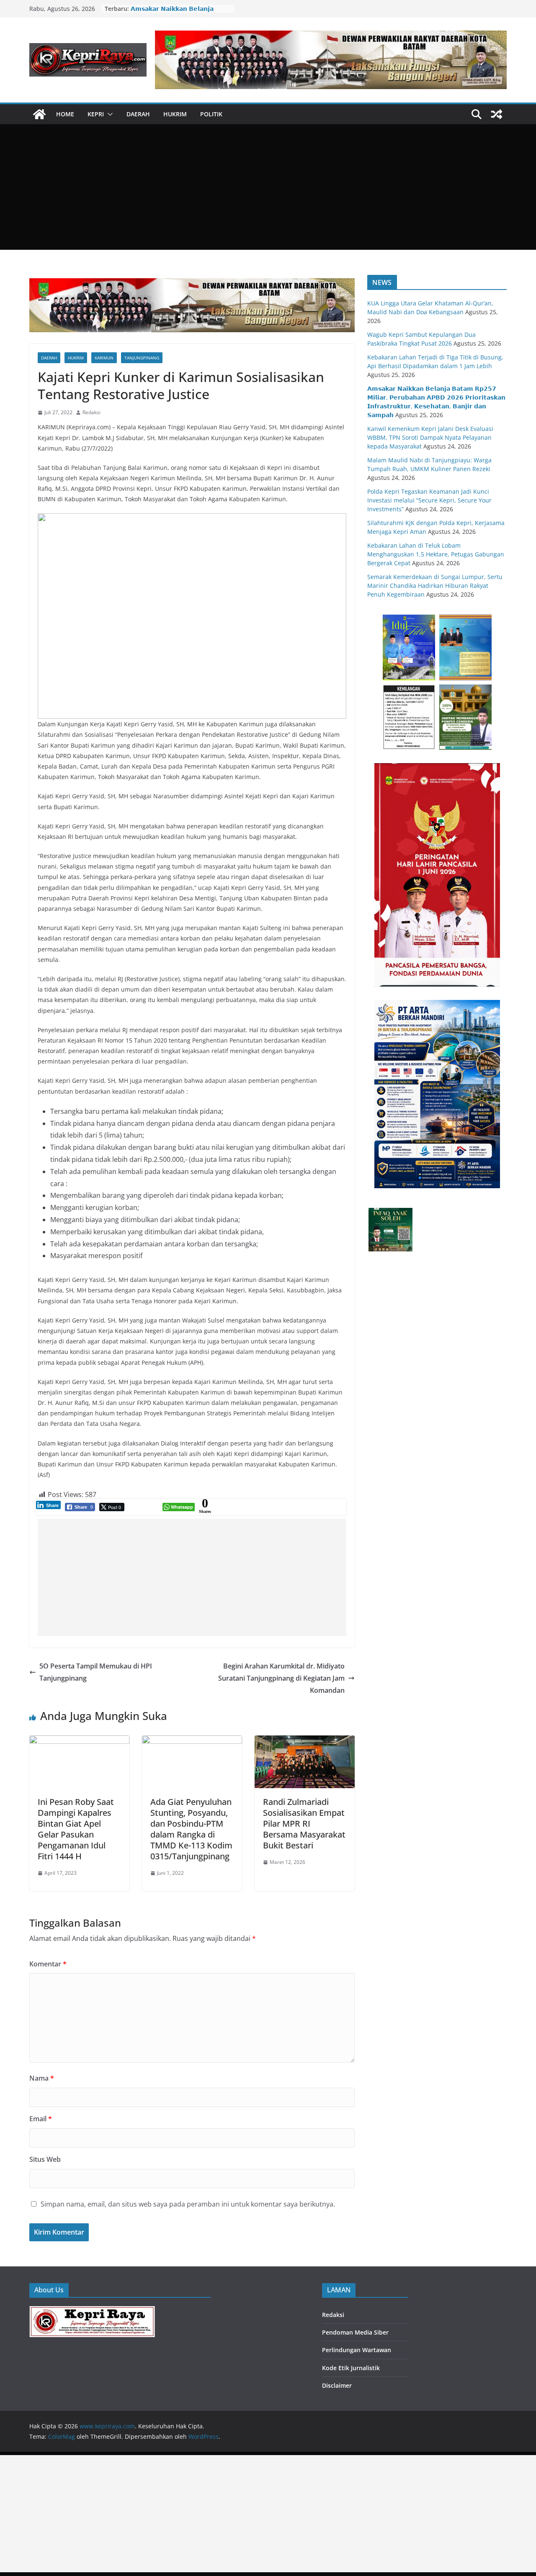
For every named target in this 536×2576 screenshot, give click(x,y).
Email (41, 2119)
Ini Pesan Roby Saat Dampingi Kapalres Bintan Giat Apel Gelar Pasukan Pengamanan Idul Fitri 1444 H (76, 1829)
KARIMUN (104, 358)
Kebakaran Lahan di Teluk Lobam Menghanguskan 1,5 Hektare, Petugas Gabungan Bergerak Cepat (436, 554)
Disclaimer (337, 2385)
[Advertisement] (268, 187)
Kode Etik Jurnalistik (351, 2368)
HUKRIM (175, 114)
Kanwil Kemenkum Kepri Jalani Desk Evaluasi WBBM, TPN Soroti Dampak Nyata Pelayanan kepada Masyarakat (430, 437)
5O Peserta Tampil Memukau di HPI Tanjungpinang (96, 1672)
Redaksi (91, 412)
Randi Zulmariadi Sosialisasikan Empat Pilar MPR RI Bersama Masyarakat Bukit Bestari (304, 1824)
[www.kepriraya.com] (39, 114)
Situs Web (45, 2159)
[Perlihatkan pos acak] (497, 114)
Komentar (48, 1964)
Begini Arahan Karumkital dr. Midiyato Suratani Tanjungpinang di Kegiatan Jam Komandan (281, 1678)
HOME (65, 114)
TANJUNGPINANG (142, 358)
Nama (42, 2078)
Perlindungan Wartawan (357, 2350)
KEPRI (96, 114)
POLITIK (211, 114)
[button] (108, 114)
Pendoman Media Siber (355, 2332)
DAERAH (138, 114)
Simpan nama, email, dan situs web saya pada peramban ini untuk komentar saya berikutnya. (188, 2204)
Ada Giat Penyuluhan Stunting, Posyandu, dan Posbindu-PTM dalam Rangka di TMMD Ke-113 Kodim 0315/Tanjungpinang (191, 1829)
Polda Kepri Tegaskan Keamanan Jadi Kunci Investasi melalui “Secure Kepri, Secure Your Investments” (429, 500)
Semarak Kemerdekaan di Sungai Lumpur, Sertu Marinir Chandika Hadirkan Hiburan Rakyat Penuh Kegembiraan (435, 586)
